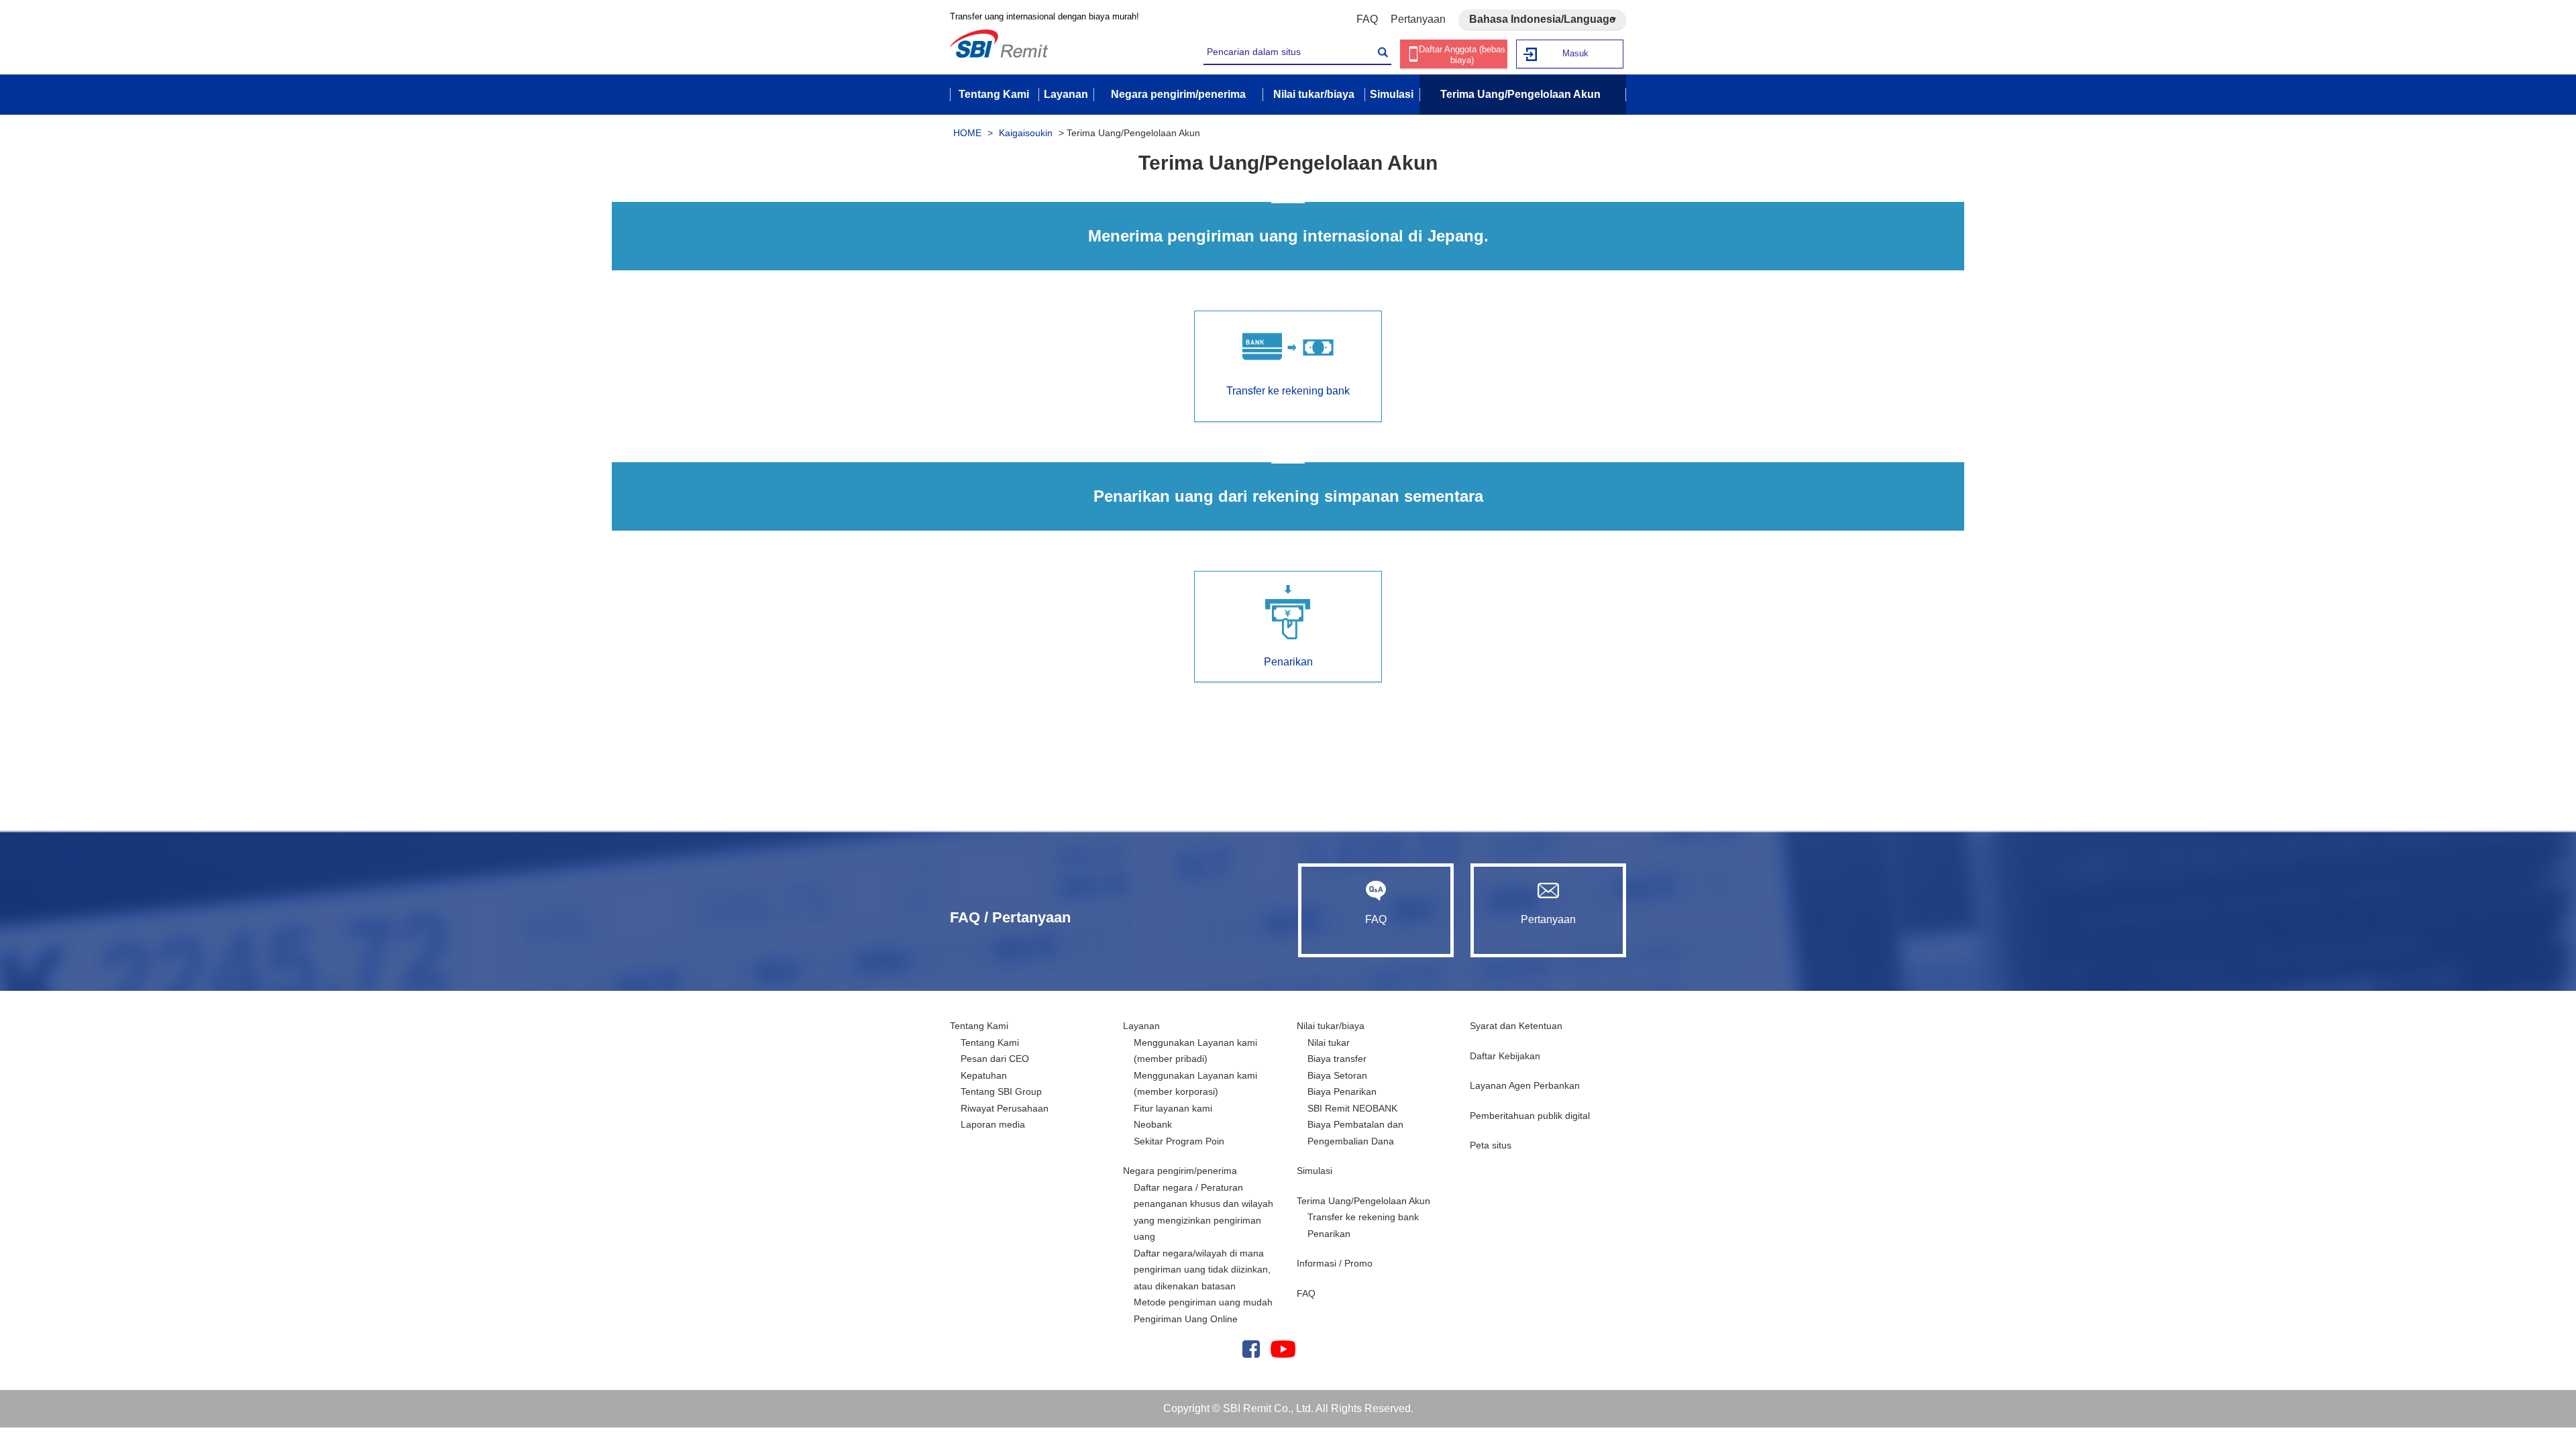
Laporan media (993, 1124)
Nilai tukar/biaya (1331, 1026)
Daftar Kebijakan (1505, 1056)
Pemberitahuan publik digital (1530, 1116)
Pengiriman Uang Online (1186, 1319)
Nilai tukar (1329, 1042)
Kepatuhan (984, 1075)
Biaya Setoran (1337, 1075)
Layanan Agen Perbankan (1525, 1085)
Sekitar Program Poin (1179, 1141)
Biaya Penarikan (1342, 1091)
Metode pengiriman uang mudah (1203, 1302)
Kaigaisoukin (1026, 133)
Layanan (1141, 1026)
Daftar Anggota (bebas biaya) (1462, 55)
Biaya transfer (1337, 1059)
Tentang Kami (979, 1026)
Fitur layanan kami (1173, 1108)
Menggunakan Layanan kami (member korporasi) (1195, 1084)
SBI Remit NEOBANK (1352, 1108)
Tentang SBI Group (1001, 1091)
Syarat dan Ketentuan (1516, 1026)
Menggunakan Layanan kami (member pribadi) (1195, 1051)
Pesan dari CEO (995, 1059)
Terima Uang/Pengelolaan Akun (1363, 1201)
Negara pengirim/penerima (1180, 1171)
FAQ (1367, 19)
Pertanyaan (1418, 19)
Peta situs (1491, 1145)
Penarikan (1329, 1234)
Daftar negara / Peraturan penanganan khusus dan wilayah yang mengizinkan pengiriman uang (1203, 1212)
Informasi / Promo (1335, 1263)
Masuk (1575, 53)
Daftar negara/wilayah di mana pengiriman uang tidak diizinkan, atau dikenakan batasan (1202, 1270)
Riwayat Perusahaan (1005, 1108)
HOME (967, 133)
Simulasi (1314, 1171)
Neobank (1153, 1124)
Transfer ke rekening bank (1363, 1217)
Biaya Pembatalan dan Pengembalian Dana (1355, 1133)
